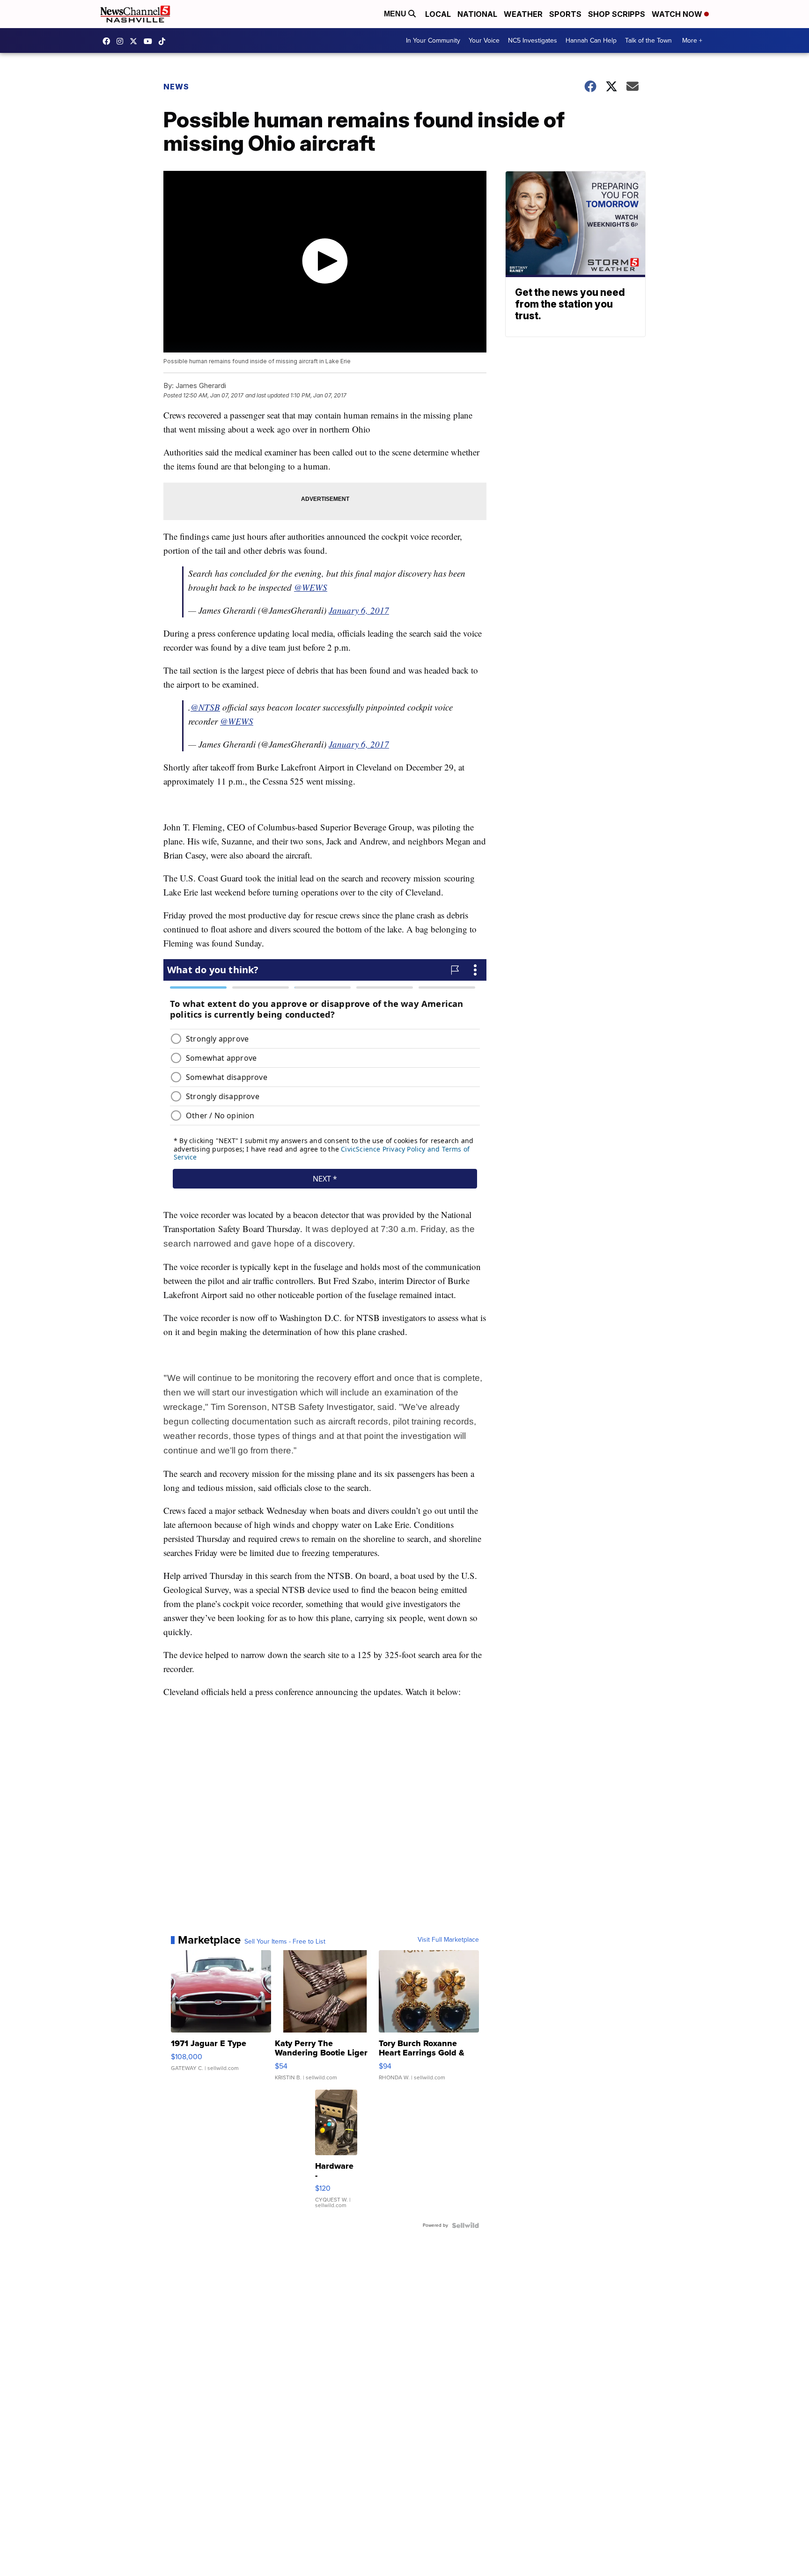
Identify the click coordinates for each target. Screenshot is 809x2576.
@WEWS (311, 587)
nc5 (136, 41)
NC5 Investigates (533, 40)
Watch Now (678, 14)
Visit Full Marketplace (448, 1940)
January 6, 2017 (359, 610)
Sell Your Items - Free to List (285, 1942)
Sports (565, 14)
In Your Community (433, 40)
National (477, 14)
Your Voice (484, 40)
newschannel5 (109, 41)
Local (438, 14)
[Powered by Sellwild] (465, 2225)
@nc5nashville (164, 41)
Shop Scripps (617, 14)
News (176, 87)
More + (692, 40)
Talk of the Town (648, 40)
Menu (396, 14)
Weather (523, 14)
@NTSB (205, 707)
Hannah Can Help (591, 40)
